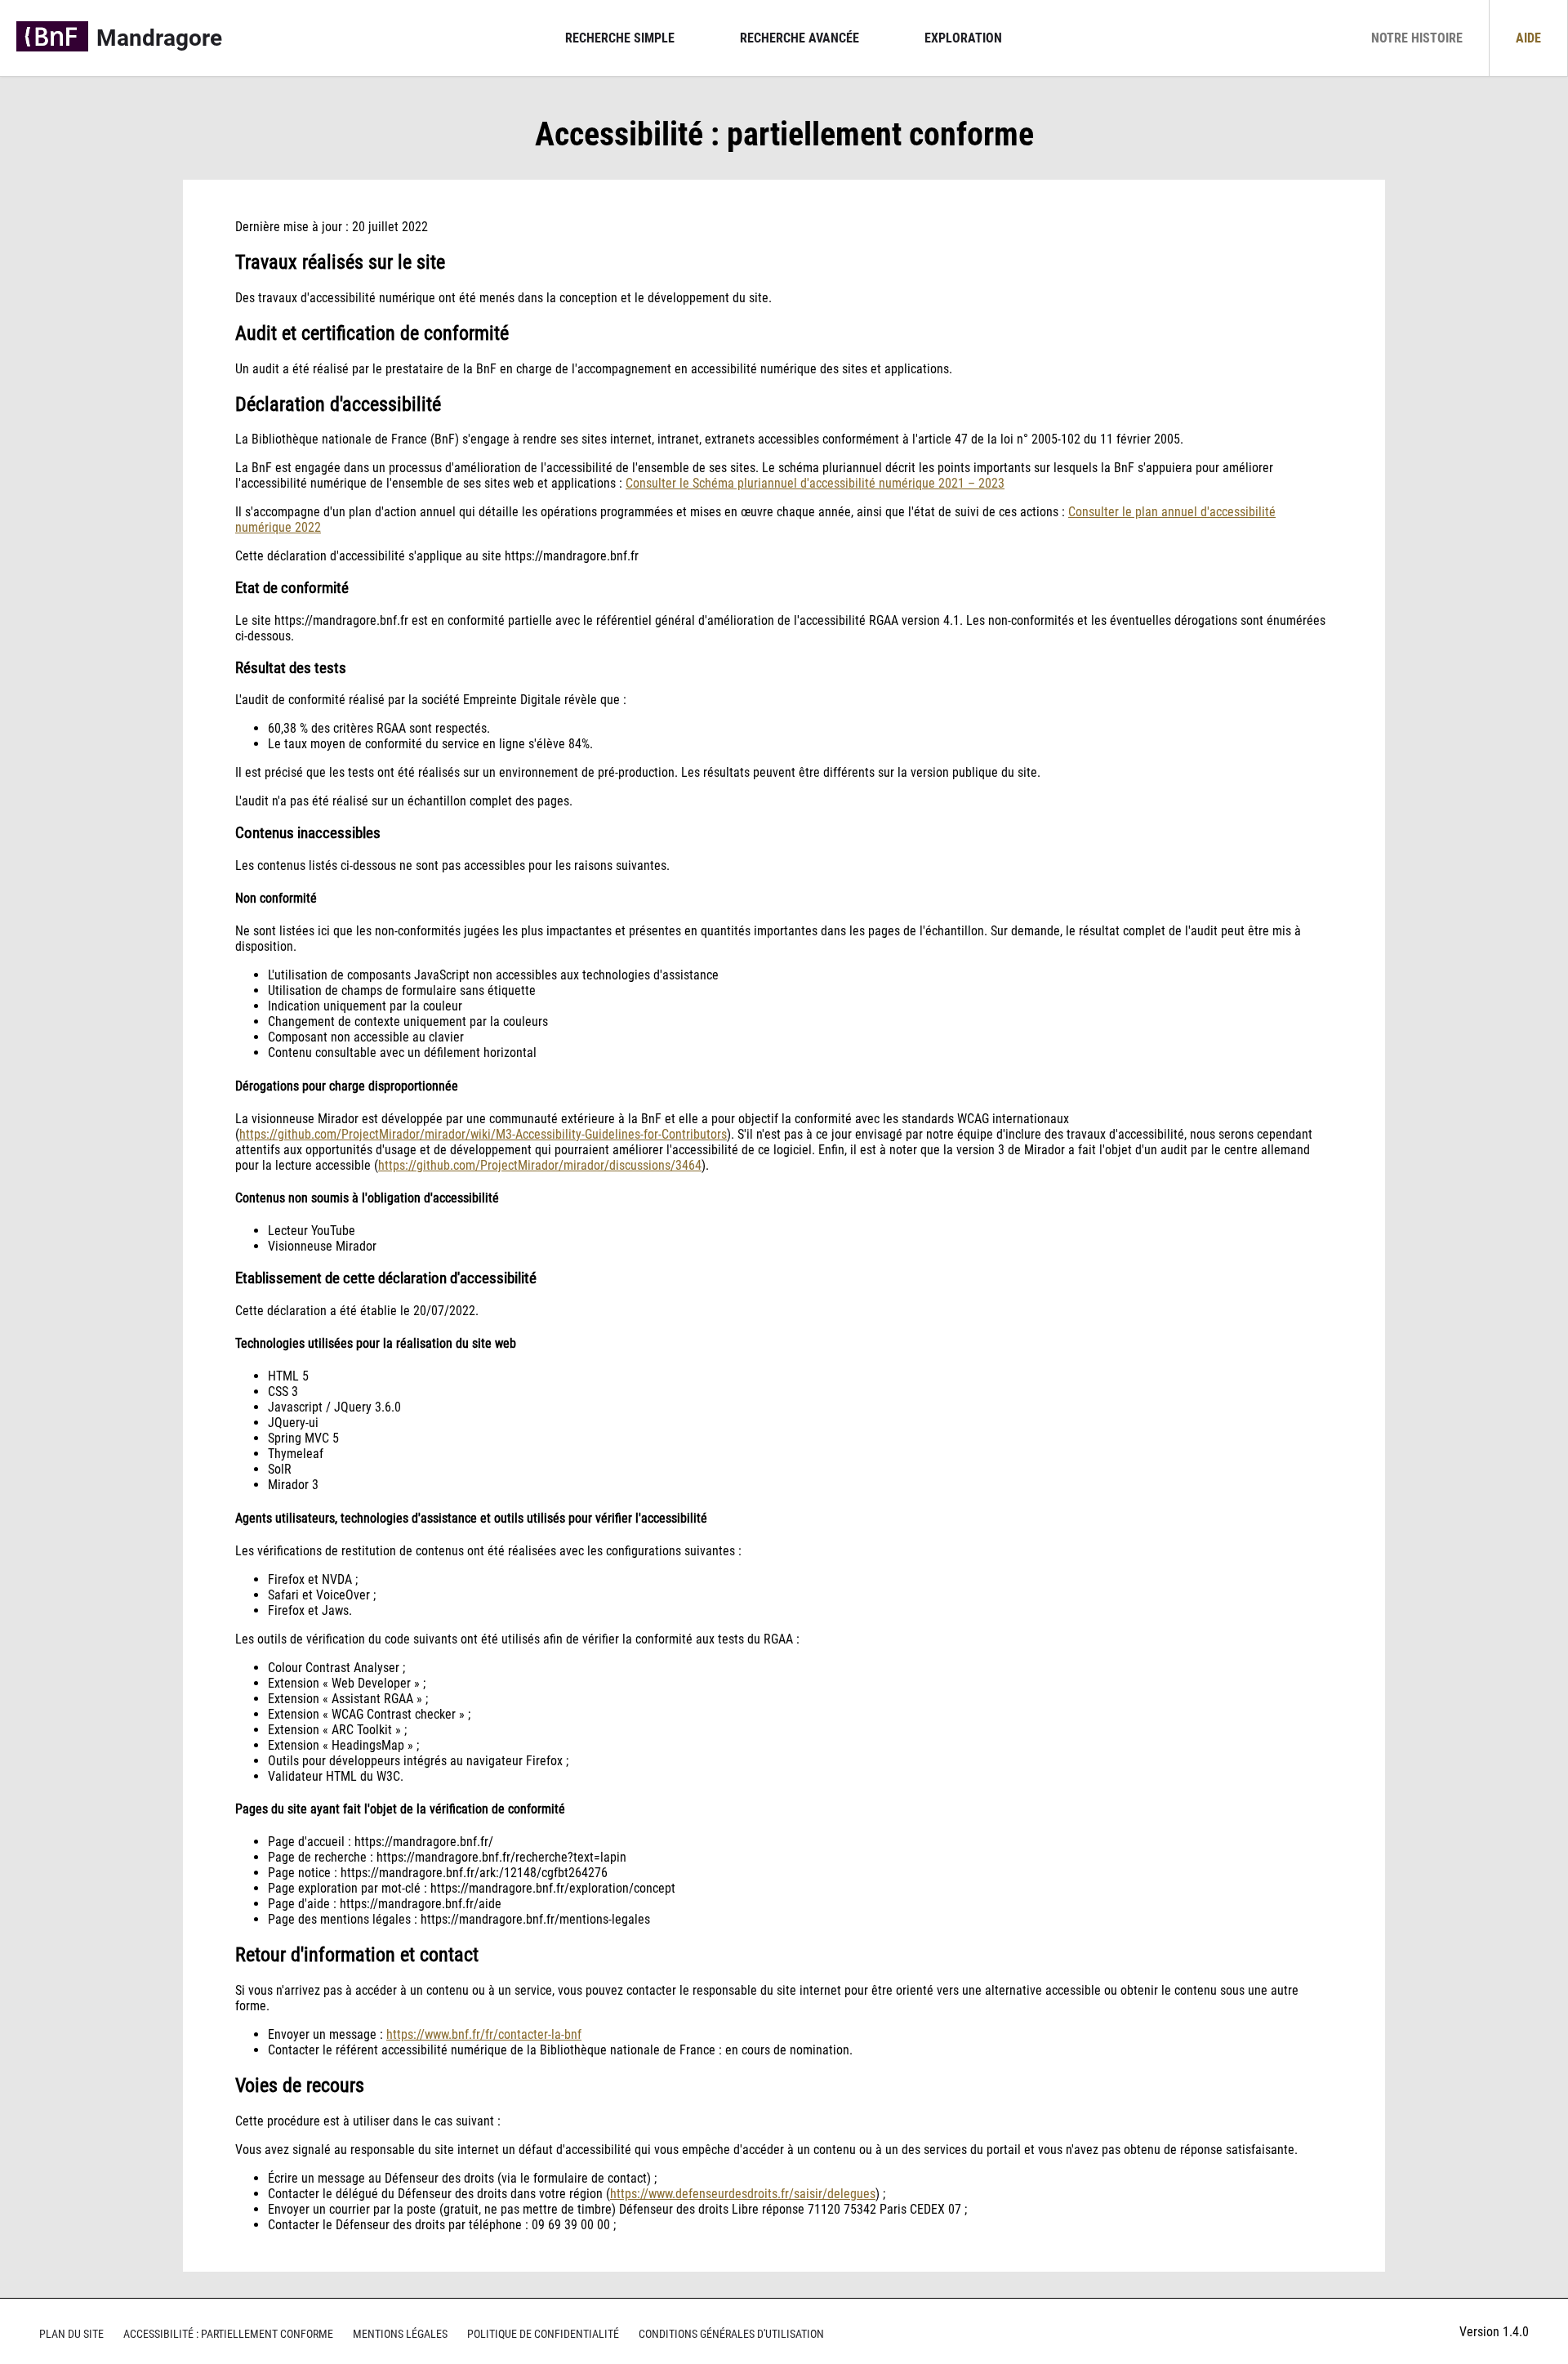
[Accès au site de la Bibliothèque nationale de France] (52, 38)
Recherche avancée (800, 38)
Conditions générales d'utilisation (731, 2334)
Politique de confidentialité (543, 2334)
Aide (1528, 38)
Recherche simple (620, 38)
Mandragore (159, 38)
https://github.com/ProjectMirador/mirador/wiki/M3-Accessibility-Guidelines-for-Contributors (483, 1134)
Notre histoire (1417, 38)
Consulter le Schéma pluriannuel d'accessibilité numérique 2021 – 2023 (815, 483)
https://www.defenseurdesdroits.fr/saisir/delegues (743, 2194)
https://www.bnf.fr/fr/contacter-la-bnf (484, 2034)
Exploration (963, 38)
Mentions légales (400, 2334)
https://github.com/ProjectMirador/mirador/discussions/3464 (540, 1165)
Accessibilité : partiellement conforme (228, 2334)
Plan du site (71, 2334)
